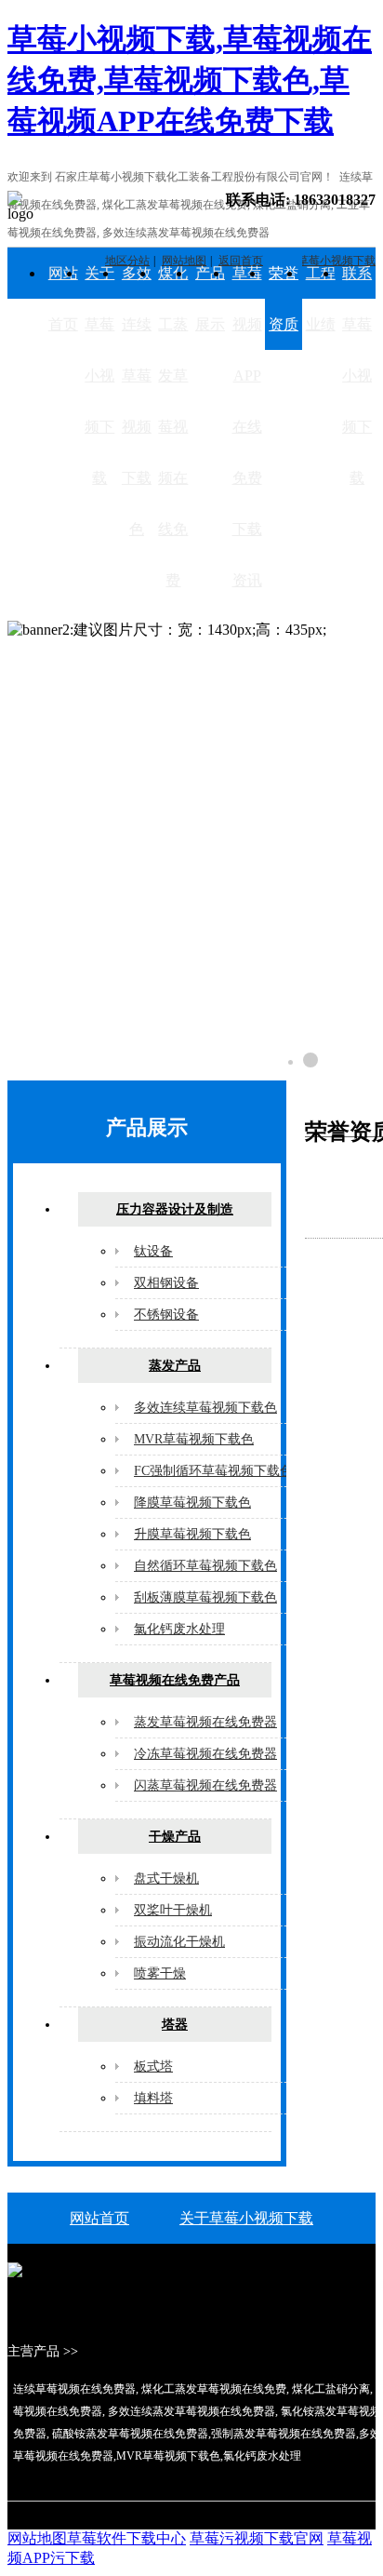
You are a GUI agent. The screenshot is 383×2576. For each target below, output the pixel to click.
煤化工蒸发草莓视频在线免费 (173, 427)
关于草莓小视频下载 (99, 376)
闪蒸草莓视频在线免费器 (205, 1785)
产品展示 (210, 299)
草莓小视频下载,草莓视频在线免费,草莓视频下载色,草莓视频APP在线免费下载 (190, 80)
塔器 (175, 2025)
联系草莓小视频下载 (357, 376)
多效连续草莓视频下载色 (137, 401)
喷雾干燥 (160, 1973)
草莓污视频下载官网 (257, 2538)
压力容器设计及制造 (175, 1209)
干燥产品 (175, 1837)
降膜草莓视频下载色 (192, 1503)
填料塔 (153, 2098)
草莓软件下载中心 (126, 2538)
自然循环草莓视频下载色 (205, 1566)
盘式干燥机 (166, 1878)
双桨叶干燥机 (173, 1910)
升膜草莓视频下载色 (192, 1534)
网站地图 (37, 2538)
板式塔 (153, 2066)
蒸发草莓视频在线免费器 (205, 1722)
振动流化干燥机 (179, 1942)
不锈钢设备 (166, 1315)
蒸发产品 (175, 1366)
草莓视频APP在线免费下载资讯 (247, 427)
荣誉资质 (284, 299)
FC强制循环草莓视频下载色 (213, 1471)
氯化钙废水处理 (179, 1629)
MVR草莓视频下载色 (194, 1439)
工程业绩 (321, 299)
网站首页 (63, 299)
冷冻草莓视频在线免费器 (205, 1754)
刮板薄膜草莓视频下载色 (205, 1597)
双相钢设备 (166, 1283)
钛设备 (153, 1251)
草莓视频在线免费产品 (175, 1680)
